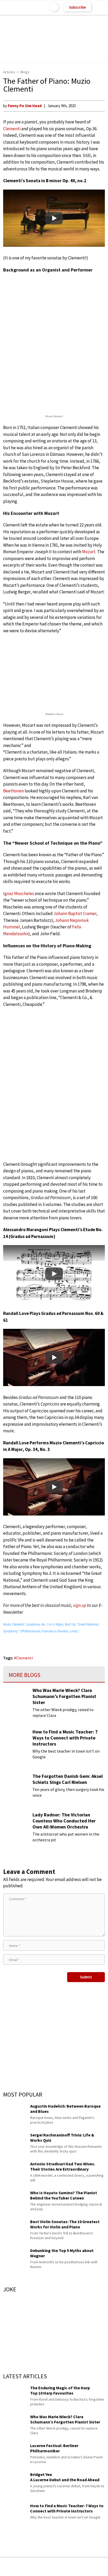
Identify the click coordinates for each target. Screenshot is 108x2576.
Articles (9, 72)
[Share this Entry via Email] (12, 2567)
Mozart (89, 552)
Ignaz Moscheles (19, 893)
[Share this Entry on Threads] (94, 2567)
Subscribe (77, 7)
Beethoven (13, 791)
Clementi (12, 129)
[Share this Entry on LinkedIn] (78, 2567)
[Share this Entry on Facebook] (45, 2567)
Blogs (25, 72)
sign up (80, 1605)
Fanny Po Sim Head (25, 106)
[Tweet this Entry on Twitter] (62, 2567)
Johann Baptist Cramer (75, 913)
